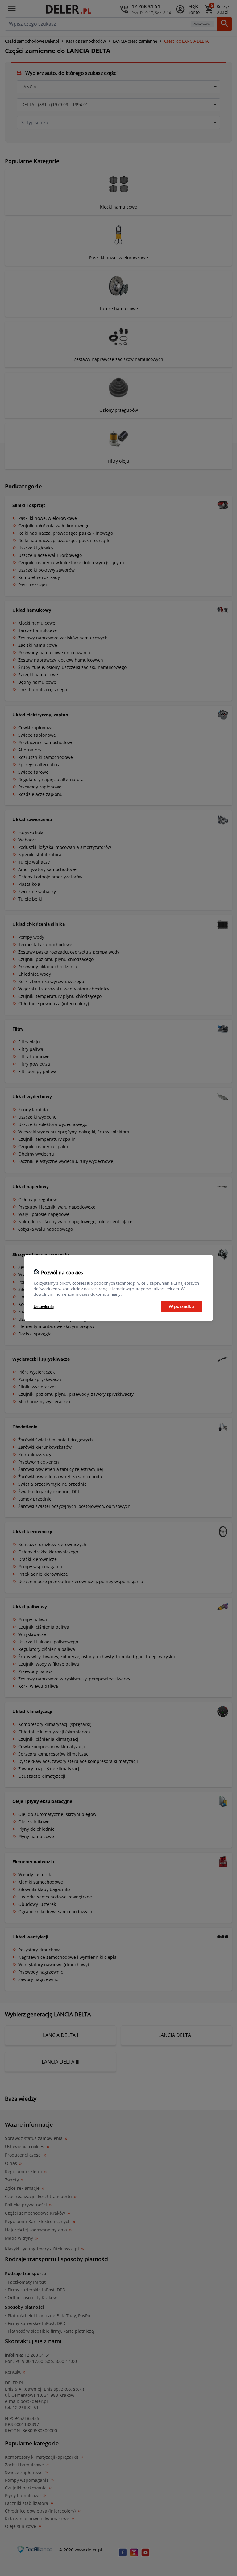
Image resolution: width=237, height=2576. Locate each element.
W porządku (181, 1306)
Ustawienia (44, 1306)
